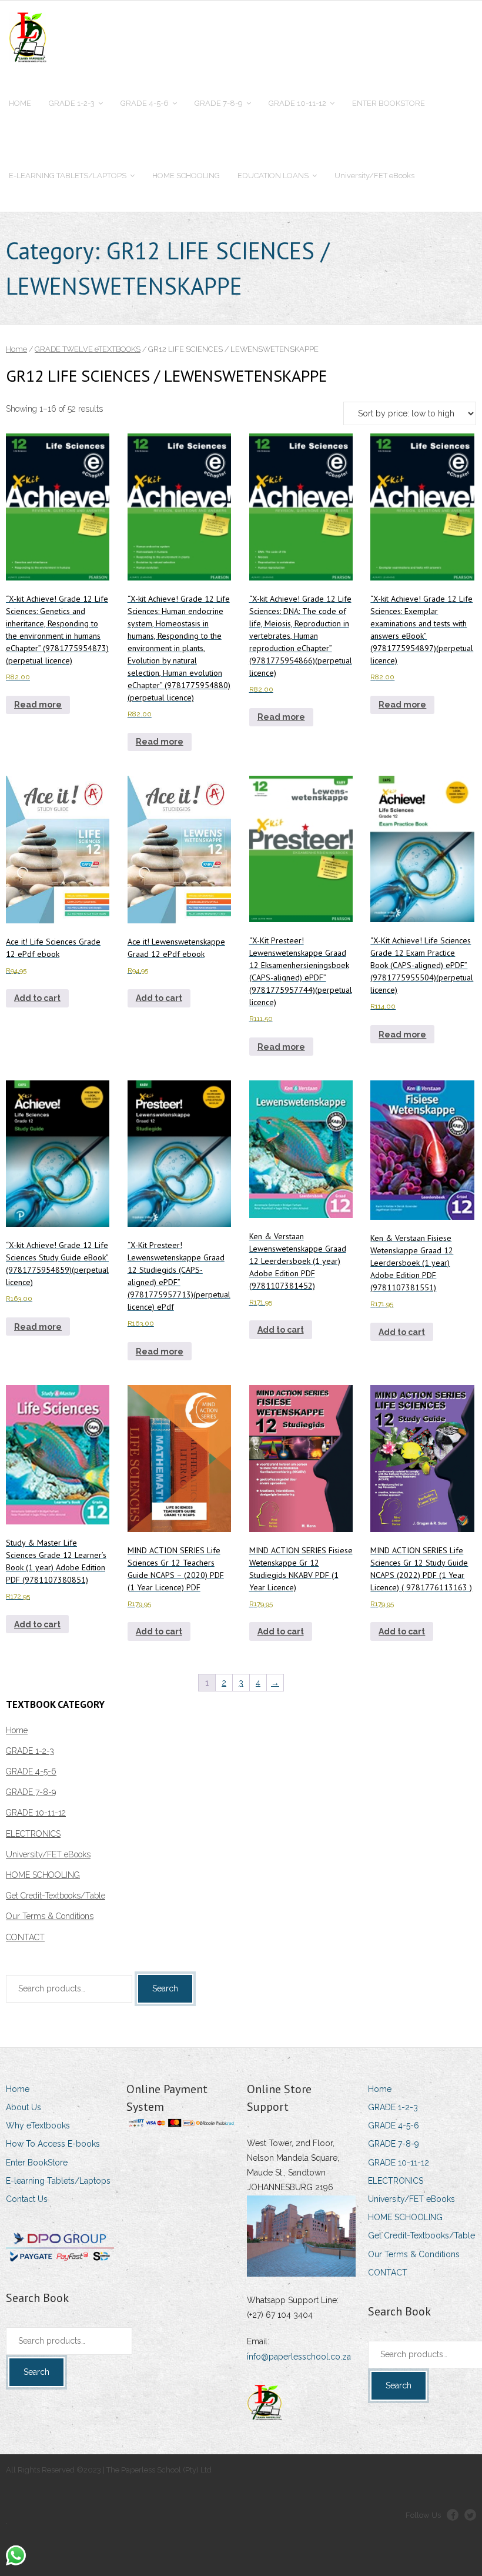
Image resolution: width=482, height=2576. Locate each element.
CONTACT (25, 1937)
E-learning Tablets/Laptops (58, 2181)
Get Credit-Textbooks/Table (56, 1896)
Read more (38, 705)
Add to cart (37, 998)
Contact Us (27, 2199)
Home (16, 349)
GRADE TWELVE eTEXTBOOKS (88, 349)
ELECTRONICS (33, 1834)
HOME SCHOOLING (43, 1875)
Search (165, 1988)
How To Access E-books (53, 2144)
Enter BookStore (37, 2163)
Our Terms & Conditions (50, 1916)
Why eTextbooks (38, 2125)
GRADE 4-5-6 (31, 1771)
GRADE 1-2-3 (30, 1751)
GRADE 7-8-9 (31, 1792)
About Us (24, 2107)
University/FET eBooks (48, 1854)
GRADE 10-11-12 (36, 1813)
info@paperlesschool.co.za (299, 2357)
